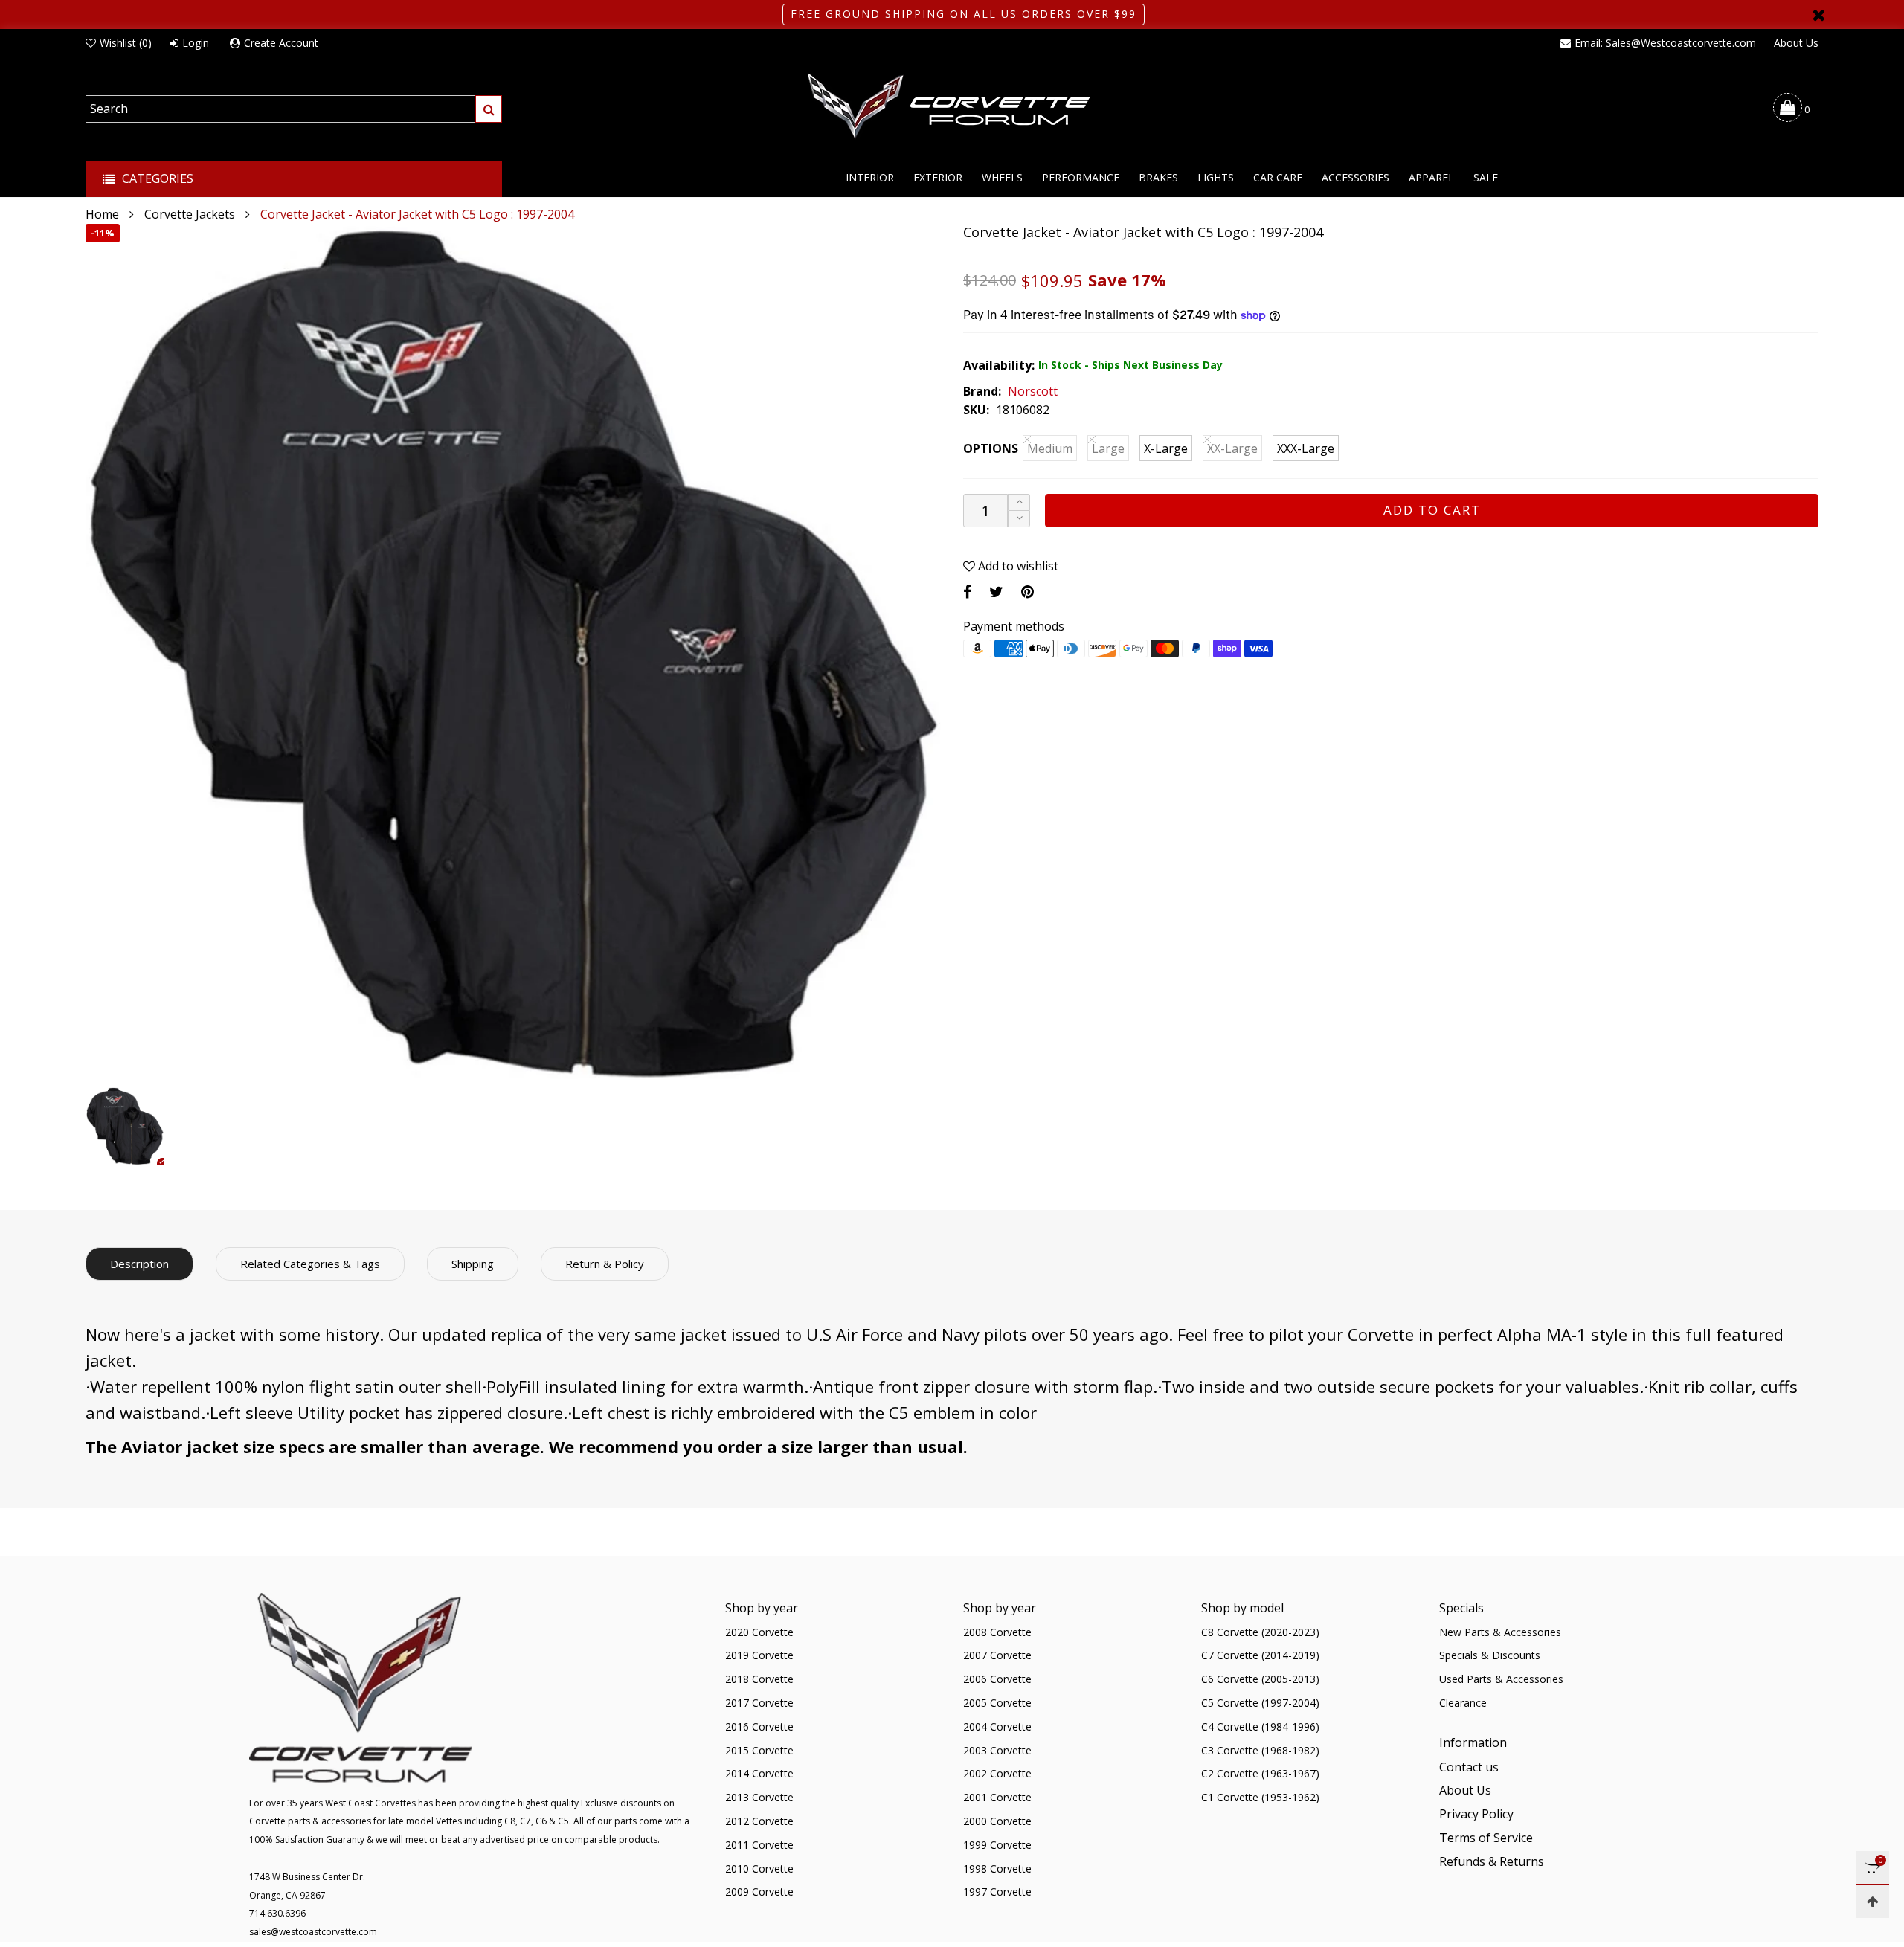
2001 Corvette (997, 1797)
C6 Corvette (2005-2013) (1260, 1679)
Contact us (1469, 1767)
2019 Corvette (759, 1655)
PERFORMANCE (1081, 177)
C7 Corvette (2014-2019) (1260, 1655)
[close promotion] (1818, 15)
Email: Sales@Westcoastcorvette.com (1665, 43)
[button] (1019, 519)
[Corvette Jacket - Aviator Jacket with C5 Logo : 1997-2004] (513, 651)
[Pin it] (1027, 592)
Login (196, 43)
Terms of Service (1486, 1838)
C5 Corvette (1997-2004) (1260, 1703)
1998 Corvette (997, 1869)
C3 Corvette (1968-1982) (1260, 1750)
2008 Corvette (997, 1632)
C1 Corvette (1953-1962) (1260, 1797)
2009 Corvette (759, 1892)
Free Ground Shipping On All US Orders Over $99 (964, 14)
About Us (1796, 43)
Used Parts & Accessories (1501, 1679)
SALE (1486, 177)
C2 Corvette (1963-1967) (1260, 1773)
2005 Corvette (997, 1703)
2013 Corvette (759, 1797)
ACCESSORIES (1355, 177)
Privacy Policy (1476, 1814)
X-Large (1166, 448)
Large (1108, 448)
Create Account (281, 43)
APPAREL (1431, 177)
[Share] (967, 592)
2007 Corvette (997, 1655)
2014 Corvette (759, 1773)
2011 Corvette (759, 1845)
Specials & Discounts (1490, 1655)
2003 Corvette (997, 1750)
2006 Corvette (997, 1679)
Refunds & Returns (1492, 1861)
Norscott (1033, 392)
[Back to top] (1872, 1901)
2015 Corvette (759, 1750)
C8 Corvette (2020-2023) (1260, 1632)
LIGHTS (1216, 177)
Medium (1050, 448)
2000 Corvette (997, 1821)
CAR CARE (1278, 177)
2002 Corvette (997, 1773)
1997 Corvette (997, 1892)
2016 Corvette (759, 1726)
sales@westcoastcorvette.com (313, 1932)
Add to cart (1432, 510)
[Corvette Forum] (952, 107)
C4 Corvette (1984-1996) (1260, 1726)
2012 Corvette (759, 1821)
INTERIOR (870, 177)
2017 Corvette (759, 1703)
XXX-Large (1306, 448)
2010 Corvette (759, 1869)
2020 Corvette (759, 1632)
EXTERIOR (938, 177)
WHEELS (1002, 177)
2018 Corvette (759, 1679)
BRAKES (1158, 177)
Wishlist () (126, 43)
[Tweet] (996, 592)
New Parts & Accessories (1500, 1632)
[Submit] (489, 109)
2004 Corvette (997, 1726)
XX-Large (1232, 448)
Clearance (1463, 1703)
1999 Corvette (997, 1845)
